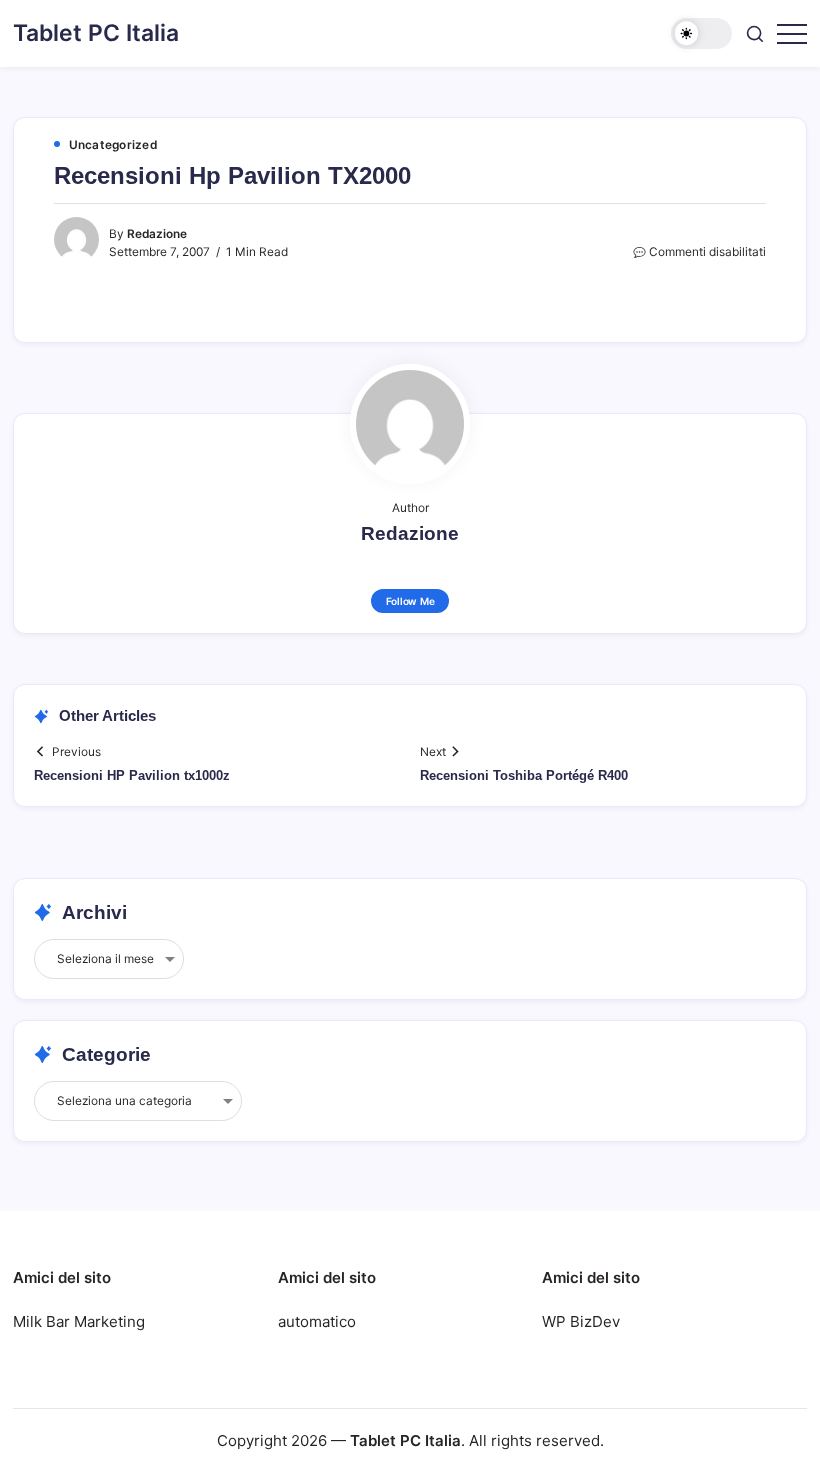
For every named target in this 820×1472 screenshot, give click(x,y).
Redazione (157, 234)
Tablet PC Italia (96, 33)
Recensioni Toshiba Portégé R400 (524, 775)
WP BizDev (581, 1321)
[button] (701, 33)
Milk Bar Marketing (79, 1321)
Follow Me (410, 601)
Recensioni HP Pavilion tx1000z (132, 775)
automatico (317, 1321)
